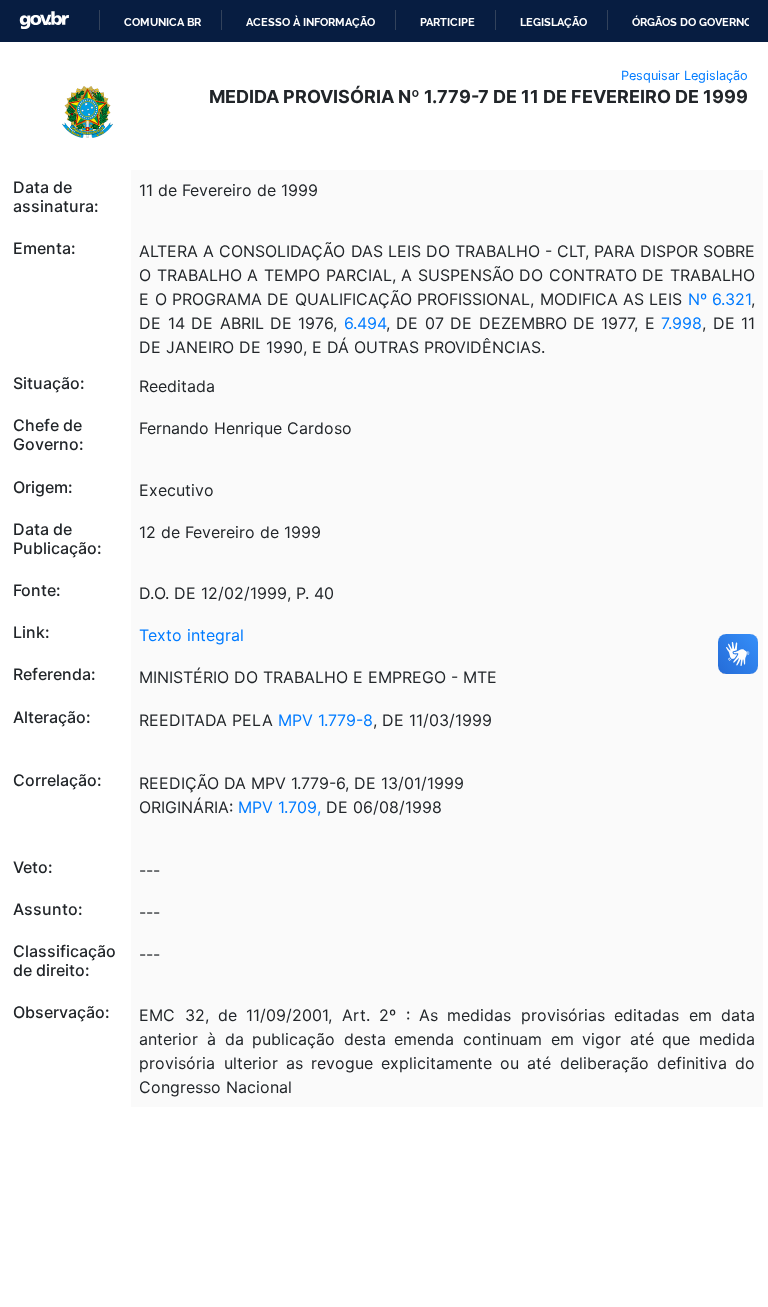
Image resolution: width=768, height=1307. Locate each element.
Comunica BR (162, 22)
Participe (447, 22)
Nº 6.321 (719, 299)
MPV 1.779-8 (325, 720)
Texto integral (191, 635)
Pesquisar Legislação (684, 75)
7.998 (681, 323)
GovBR (44, 20)
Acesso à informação (310, 22)
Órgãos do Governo (692, 22)
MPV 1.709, (279, 807)
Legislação (553, 22)
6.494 (365, 323)
